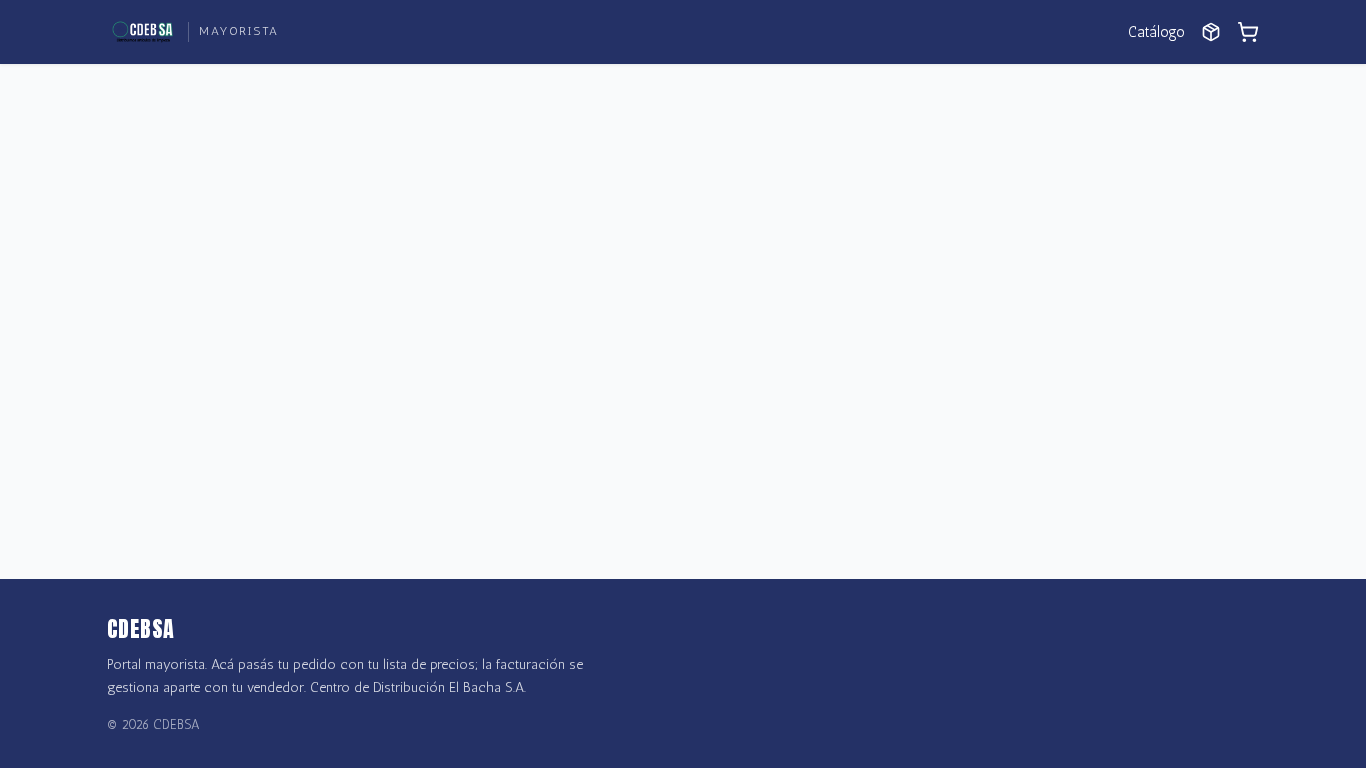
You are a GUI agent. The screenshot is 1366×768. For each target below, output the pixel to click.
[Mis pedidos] (1211, 32)
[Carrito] (1248, 32)
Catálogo (1156, 32)
